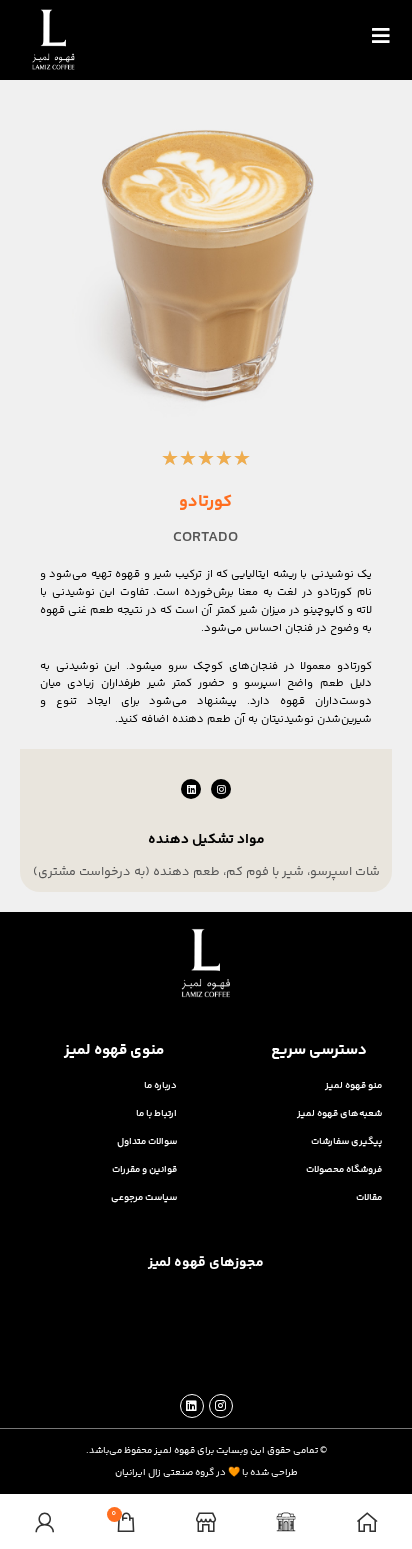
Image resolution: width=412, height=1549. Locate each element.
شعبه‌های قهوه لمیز (339, 1113)
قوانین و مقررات (144, 1169)
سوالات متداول (147, 1141)
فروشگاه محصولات (344, 1169)
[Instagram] (221, 789)
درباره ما (160, 1085)
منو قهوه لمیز (353, 1085)
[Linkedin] (191, 789)
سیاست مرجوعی (144, 1197)
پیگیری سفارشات (346, 1141)
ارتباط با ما (156, 1113)
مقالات (369, 1197)
